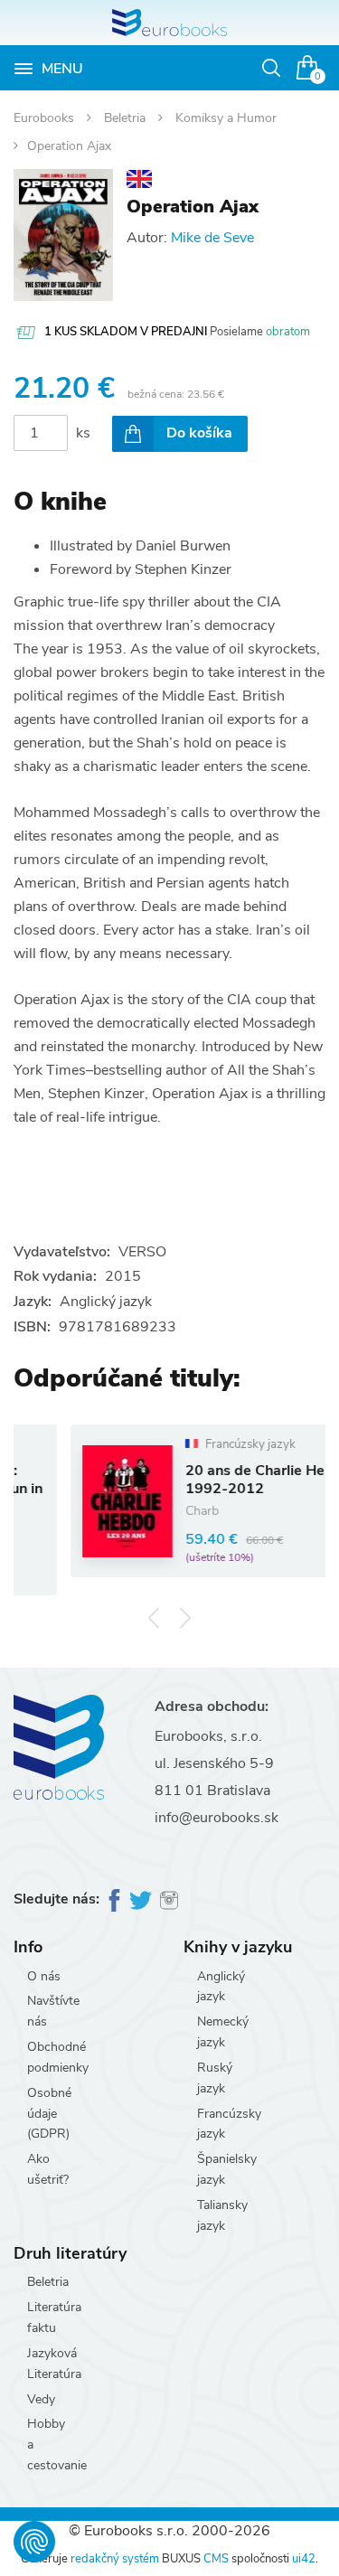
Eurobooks (46, 118)
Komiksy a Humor (226, 118)
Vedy (41, 2399)
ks (83, 433)
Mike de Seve (212, 238)
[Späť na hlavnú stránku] (169, 23)
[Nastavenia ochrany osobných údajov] (34, 2542)
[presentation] (154, 1618)
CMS (216, 2559)
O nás (44, 1976)
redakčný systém (115, 2559)
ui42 (304, 2559)
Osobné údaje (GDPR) (49, 2114)
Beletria (127, 118)
